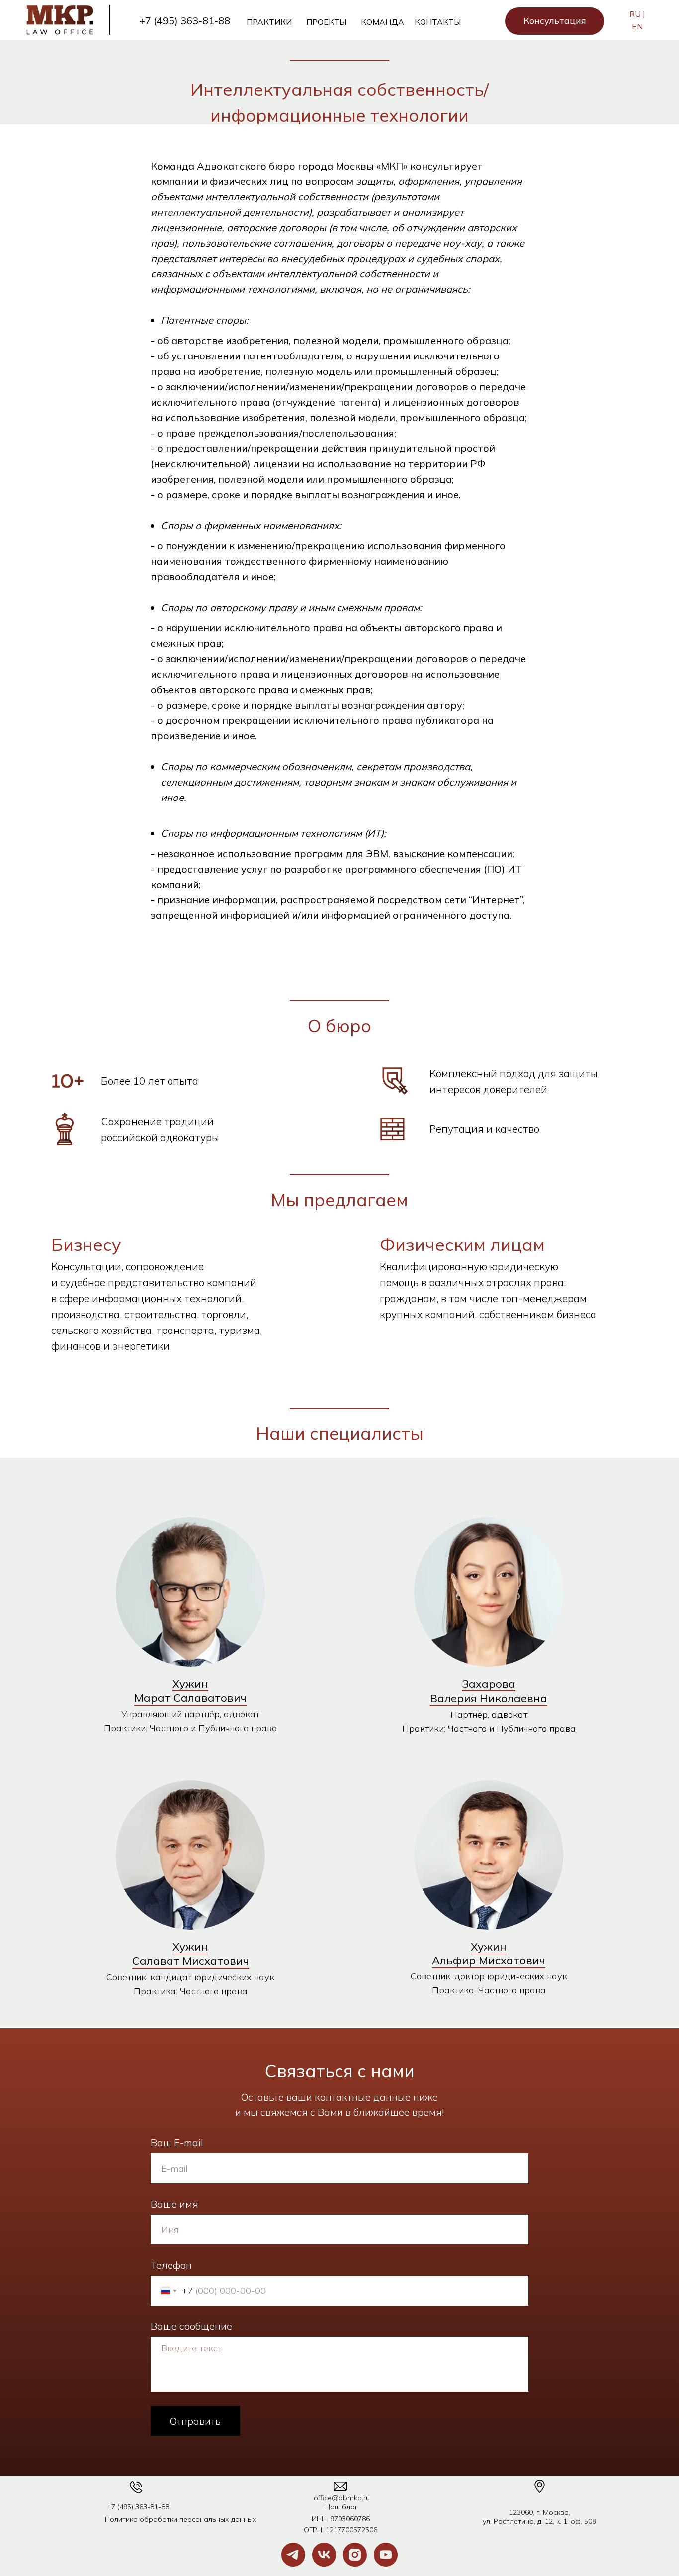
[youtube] (386, 2555)
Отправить (195, 2421)
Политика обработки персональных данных (181, 2519)
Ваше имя (174, 2204)
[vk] (324, 2555)
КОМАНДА (382, 22)
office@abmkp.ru (342, 2498)
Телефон (171, 2265)
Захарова (489, 1684)
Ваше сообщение (191, 2326)
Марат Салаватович (190, 1698)
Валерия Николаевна (489, 1698)
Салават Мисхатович (191, 1961)
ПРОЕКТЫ (326, 22)
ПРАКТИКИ (269, 22)
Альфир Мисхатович (489, 1960)
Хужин (190, 1684)
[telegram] (293, 2555)
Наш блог (341, 2507)
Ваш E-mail (177, 2143)
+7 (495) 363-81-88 (185, 21)
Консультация (555, 21)
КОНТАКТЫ (438, 22)
